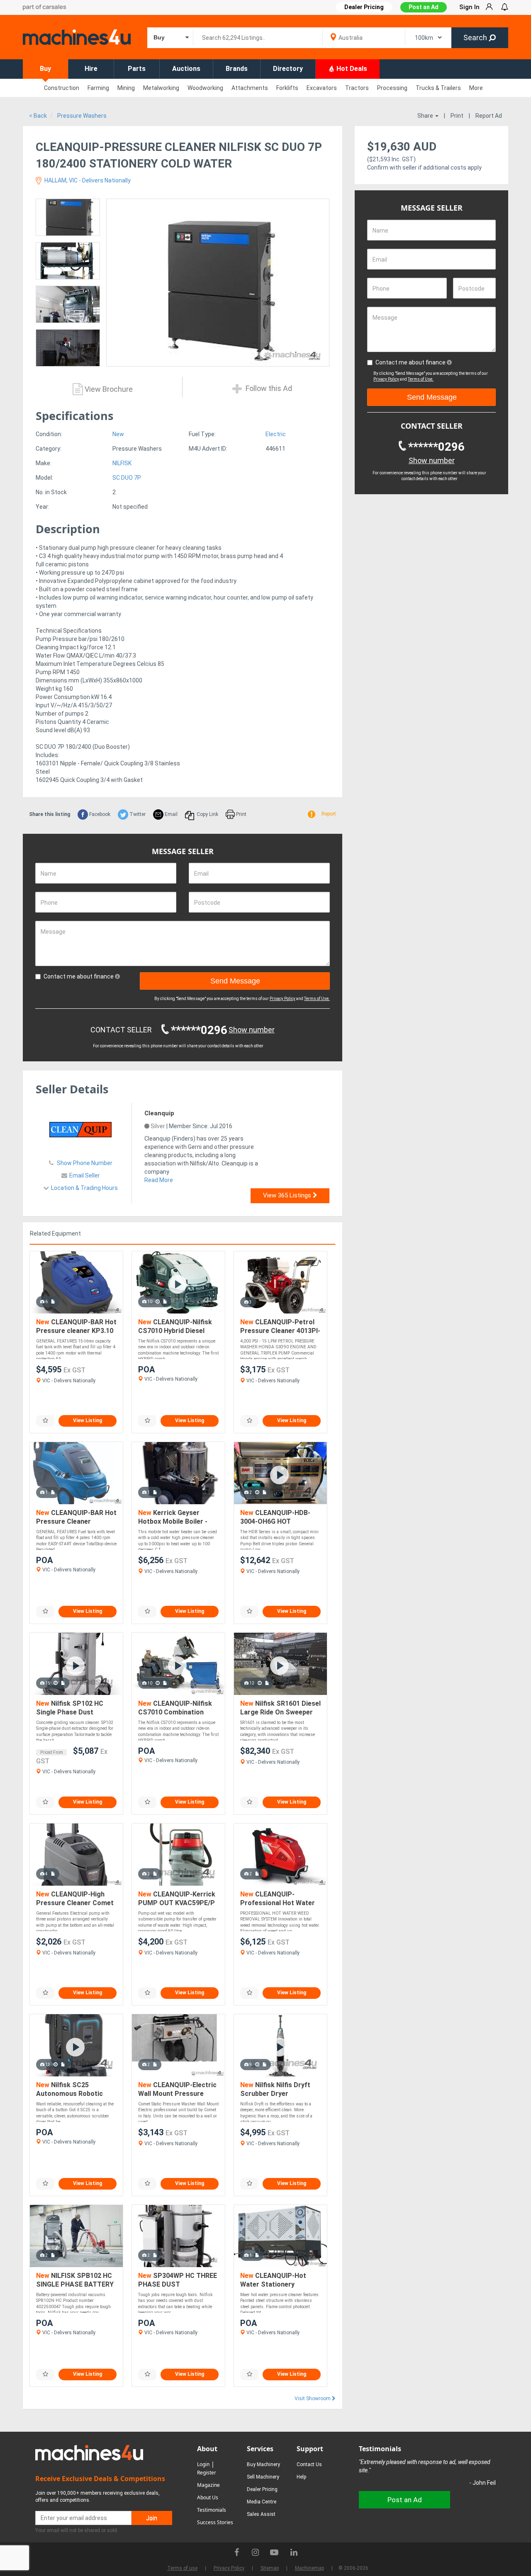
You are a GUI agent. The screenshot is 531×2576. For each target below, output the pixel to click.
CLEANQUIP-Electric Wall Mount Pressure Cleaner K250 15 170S (177, 2090)
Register (207, 2473)
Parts (137, 69)
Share (426, 116)
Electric (276, 434)
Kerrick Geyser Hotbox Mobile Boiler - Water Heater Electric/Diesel (173, 1518)
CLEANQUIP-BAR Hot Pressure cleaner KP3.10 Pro (76, 1327)
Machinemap (309, 2568)
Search (476, 38)
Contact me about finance (79, 976)
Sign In (469, 7)
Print (457, 116)
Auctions (186, 69)
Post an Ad (424, 7)
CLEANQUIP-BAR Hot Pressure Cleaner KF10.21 (76, 1518)
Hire (91, 69)
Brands (237, 69)
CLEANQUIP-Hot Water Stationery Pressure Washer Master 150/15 (280, 2281)
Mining (126, 88)
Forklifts (287, 88)
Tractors (357, 88)
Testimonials (212, 2510)
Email (171, 814)
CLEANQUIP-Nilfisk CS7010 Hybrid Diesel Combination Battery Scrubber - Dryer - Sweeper (175, 1327)
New (118, 434)
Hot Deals (351, 69)
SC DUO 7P (127, 478)
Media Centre (262, 2502)
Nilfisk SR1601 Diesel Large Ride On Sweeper (280, 1708)
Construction (62, 88)
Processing (392, 88)
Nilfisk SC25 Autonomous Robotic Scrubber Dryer (69, 2090)
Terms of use (182, 2568)
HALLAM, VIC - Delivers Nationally (87, 180)
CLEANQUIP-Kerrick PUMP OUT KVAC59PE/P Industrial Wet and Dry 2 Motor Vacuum (177, 1899)
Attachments (250, 88)
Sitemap (270, 2568)
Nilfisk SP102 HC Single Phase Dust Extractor (70, 1708)
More (476, 88)
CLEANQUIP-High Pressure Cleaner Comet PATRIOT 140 (75, 1899)
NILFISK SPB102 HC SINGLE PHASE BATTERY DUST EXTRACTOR (75, 2281)
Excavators (322, 88)
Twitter (137, 814)
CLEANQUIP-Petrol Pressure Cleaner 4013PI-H (280, 1327)
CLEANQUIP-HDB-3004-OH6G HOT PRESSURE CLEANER (275, 1518)
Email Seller (85, 1175)
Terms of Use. (317, 999)
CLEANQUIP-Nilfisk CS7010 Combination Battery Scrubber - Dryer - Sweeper (177, 1708)
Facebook (99, 814)
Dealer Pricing (262, 2489)
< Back (38, 116)
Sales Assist (261, 2514)
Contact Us (309, 2464)
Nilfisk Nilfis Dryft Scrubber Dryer (275, 2089)
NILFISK (122, 463)
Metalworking (161, 88)
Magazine (208, 2485)
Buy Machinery (263, 2464)
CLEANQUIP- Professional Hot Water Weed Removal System (278, 1899)
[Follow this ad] (45, 1421)
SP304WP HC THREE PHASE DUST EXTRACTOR (178, 2281)
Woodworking (205, 88)
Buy (45, 69)
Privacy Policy (283, 999)
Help (301, 2477)
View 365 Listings (288, 1195)
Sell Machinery (263, 2477)
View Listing (88, 1420)
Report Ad (489, 116)
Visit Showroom (313, 2399)
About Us (208, 2497)
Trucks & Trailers (438, 88)
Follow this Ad (268, 388)
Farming (98, 88)
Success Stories (215, 2522)
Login (203, 2464)
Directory (288, 69)
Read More (159, 1180)
